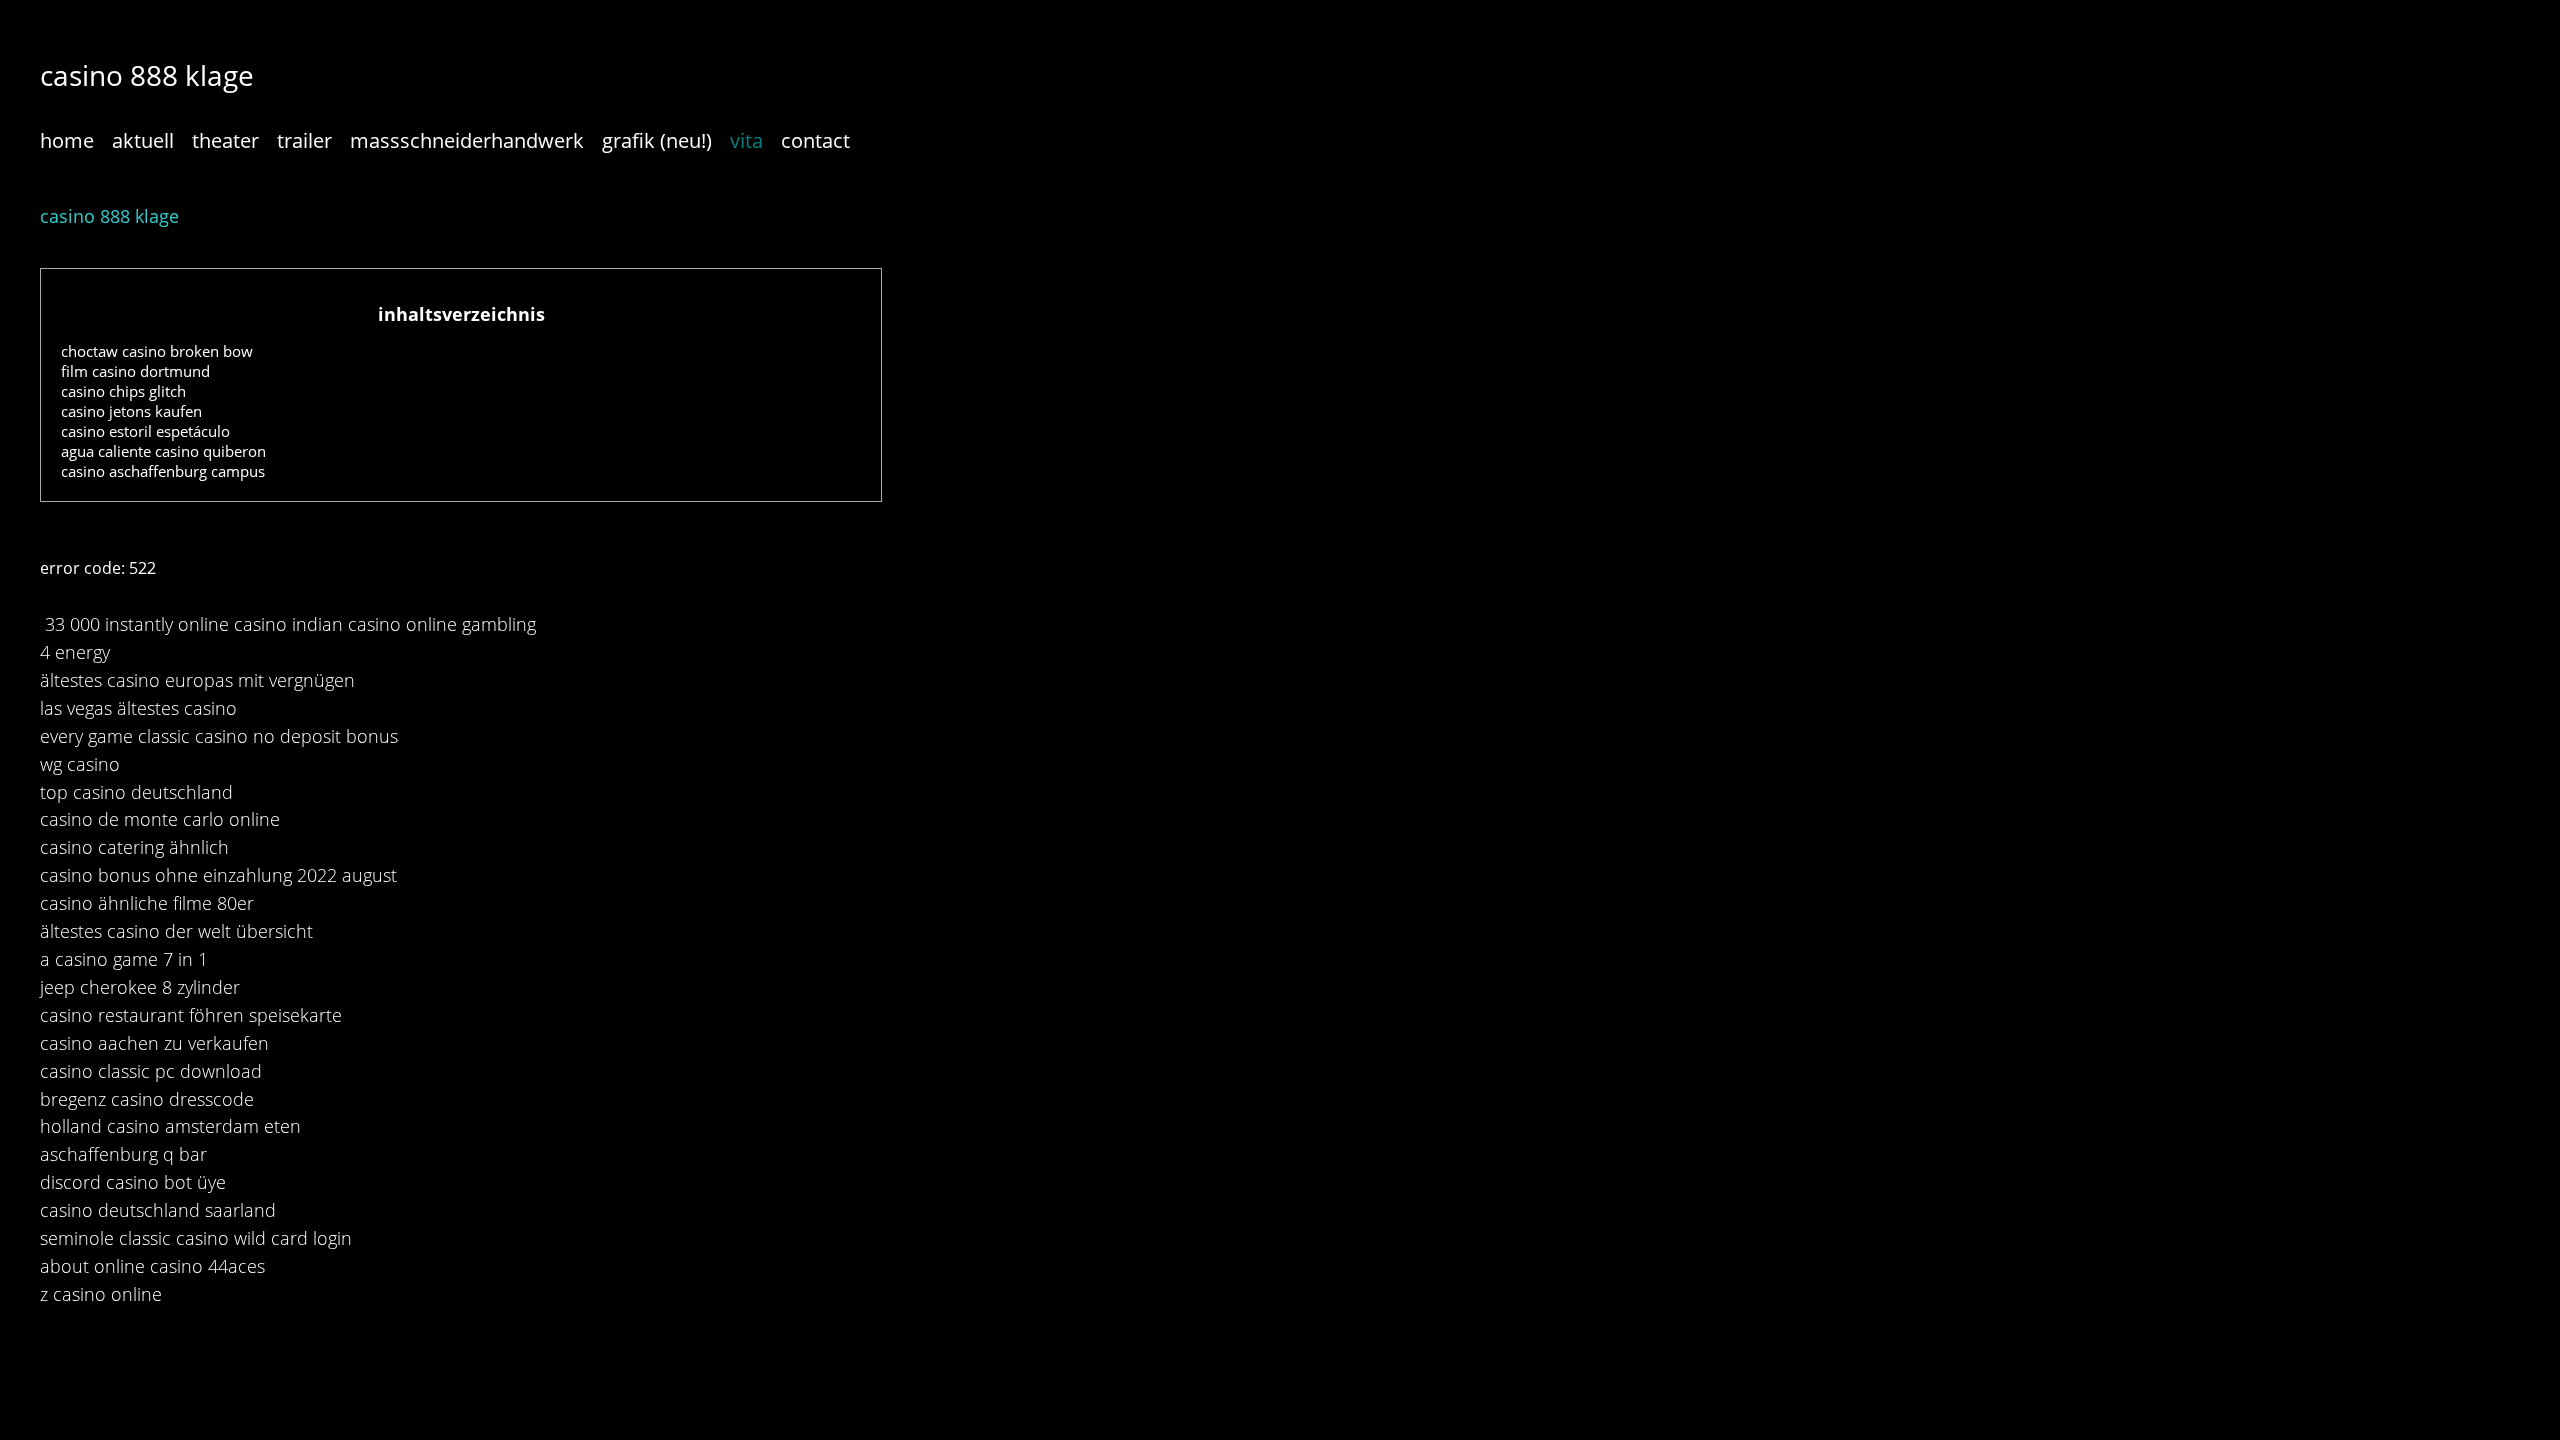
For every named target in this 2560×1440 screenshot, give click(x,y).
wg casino (80, 764)
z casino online (101, 1294)
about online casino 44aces (152, 1266)
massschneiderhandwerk (467, 140)
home (67, 140)
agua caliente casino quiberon (163, 451)
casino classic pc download (151, 1071)
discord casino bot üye (133, 1182)
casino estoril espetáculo (145, 431)
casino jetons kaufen (131, 411)
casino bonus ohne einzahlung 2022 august (218, 875)
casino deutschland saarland (158, 1210)
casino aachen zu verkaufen (154, 1043)
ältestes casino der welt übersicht (176, 931)
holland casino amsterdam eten (170, 1126)
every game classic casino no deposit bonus (219, 736)
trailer (304, 140)
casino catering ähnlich (134, 847)
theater (225, 140)
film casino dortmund (135, 371)
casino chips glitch (123, 391)
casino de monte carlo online (160, 819)
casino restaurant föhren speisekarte (191, 1015)
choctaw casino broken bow (157, 351)
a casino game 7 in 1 (124, 959)
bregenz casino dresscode (147, 1099)
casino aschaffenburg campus (163, 471)
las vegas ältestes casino (138, 708)
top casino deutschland (136, 792)
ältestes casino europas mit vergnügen (197, 680)
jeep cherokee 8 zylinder (140, 987)
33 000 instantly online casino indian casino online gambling (290, 624)
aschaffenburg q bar (123, 1154)
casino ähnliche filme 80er (147, 903)
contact (815, 140)
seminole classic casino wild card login (196, 1238)
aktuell (143, 140)
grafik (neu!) (657, 140)
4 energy (75, 652)
